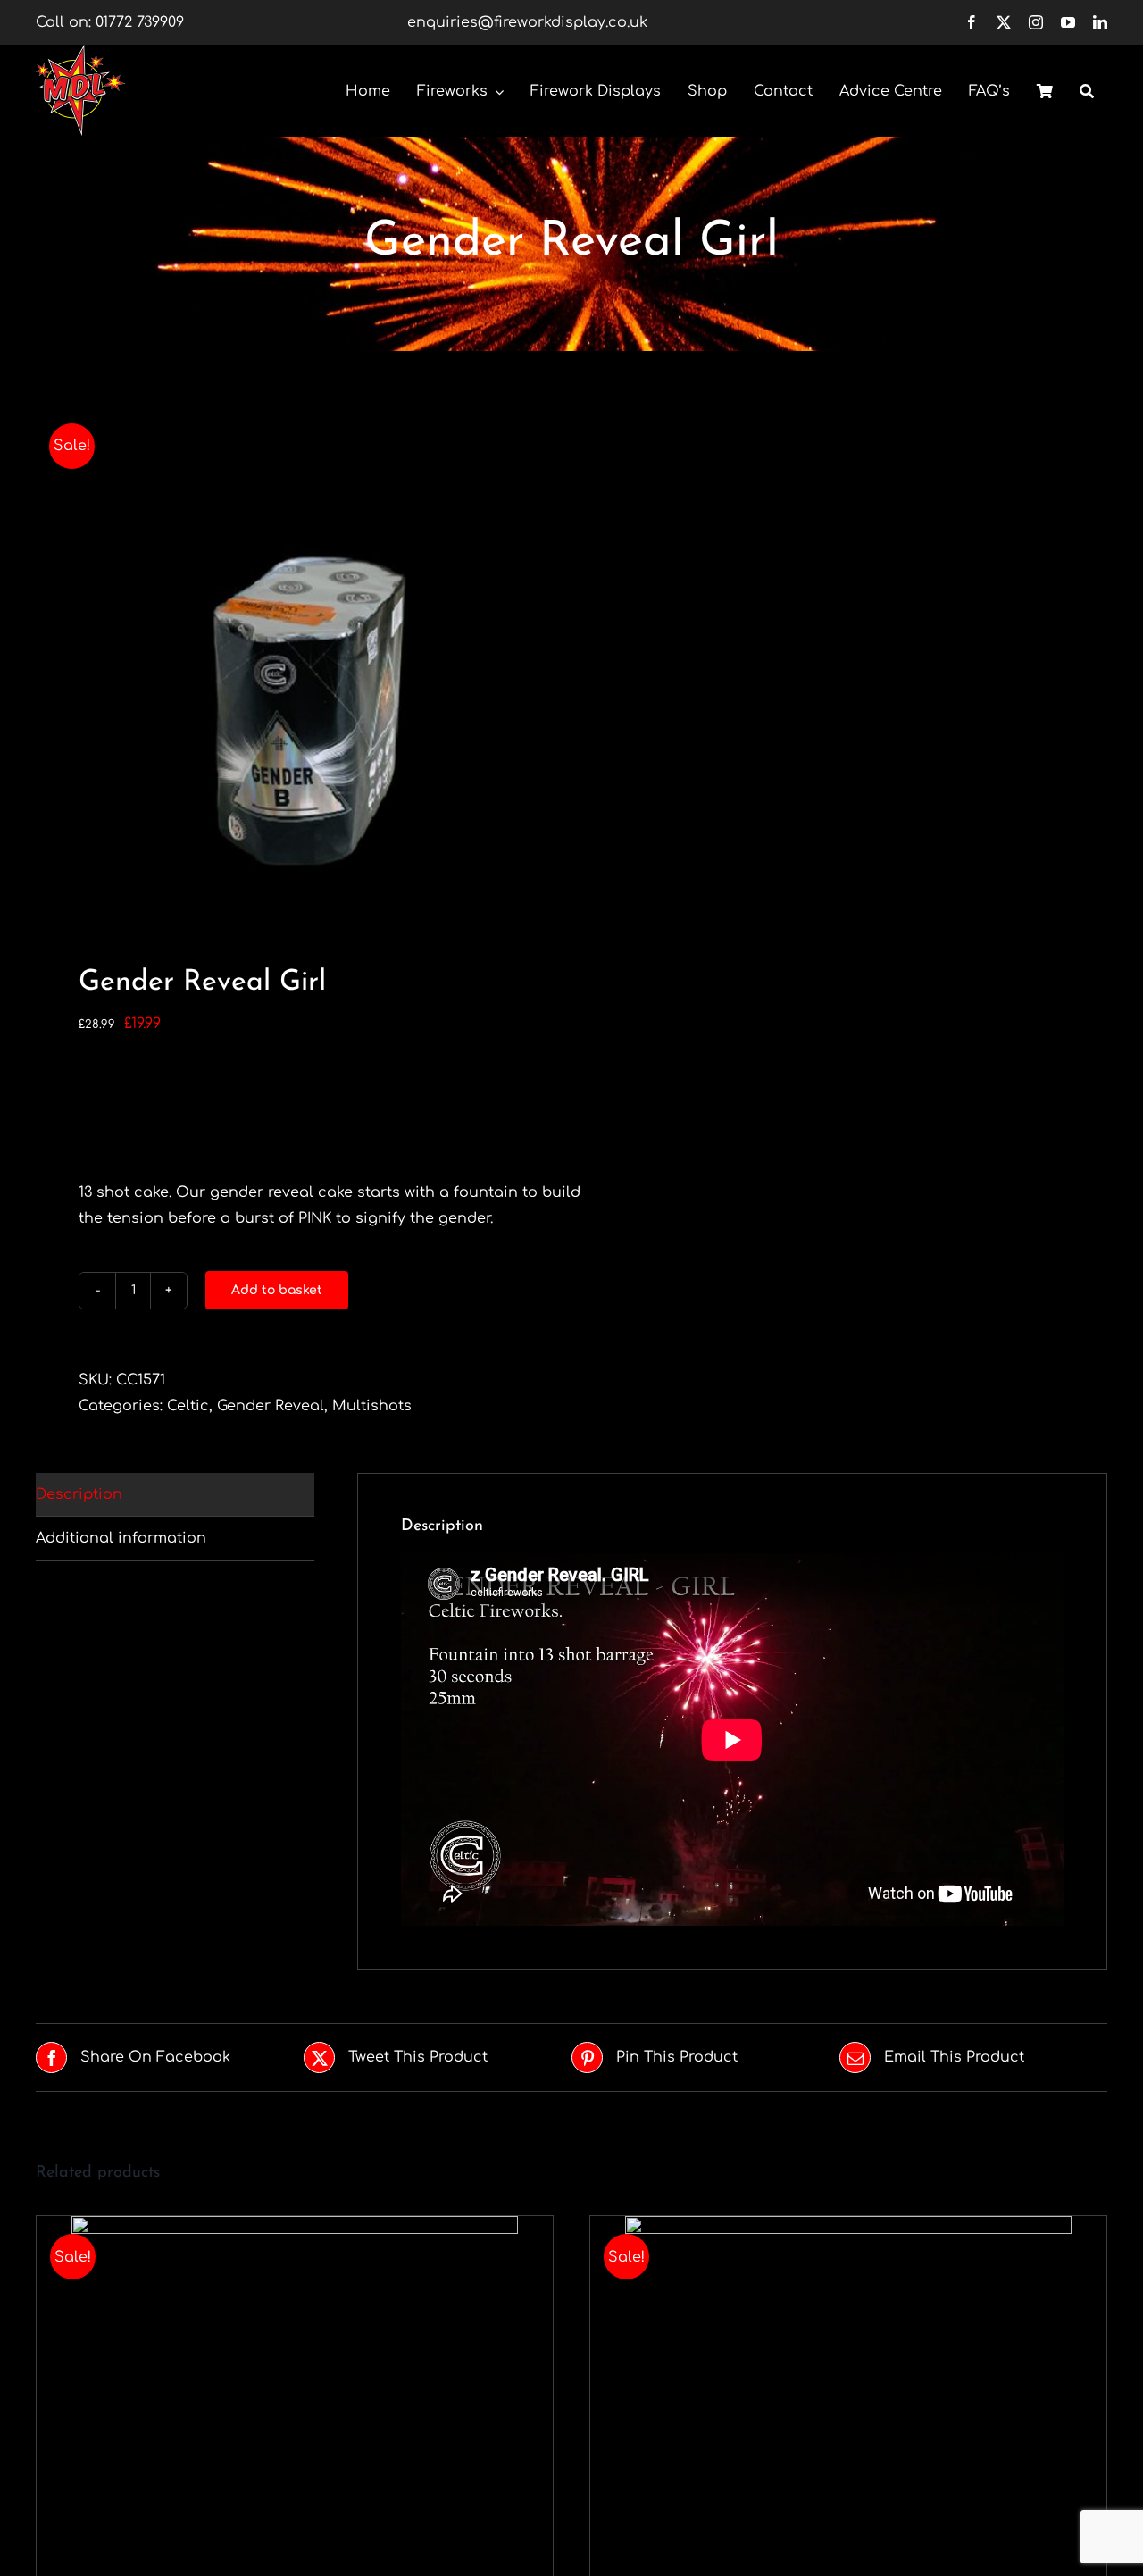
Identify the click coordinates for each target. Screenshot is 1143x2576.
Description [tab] (79, 1494)
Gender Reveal (271, 1406)
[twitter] (1004, 22)
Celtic (188, 1406)
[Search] (1087, 90)
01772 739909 (140, 22)
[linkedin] (1100, 22)
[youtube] (1068, 22)
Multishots (372, 1406)
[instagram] (1036, 22)
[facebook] (972, 22)
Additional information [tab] (121, 1538)
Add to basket (277, 1290)
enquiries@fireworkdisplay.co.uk (527, 22)
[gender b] (293, 663)
